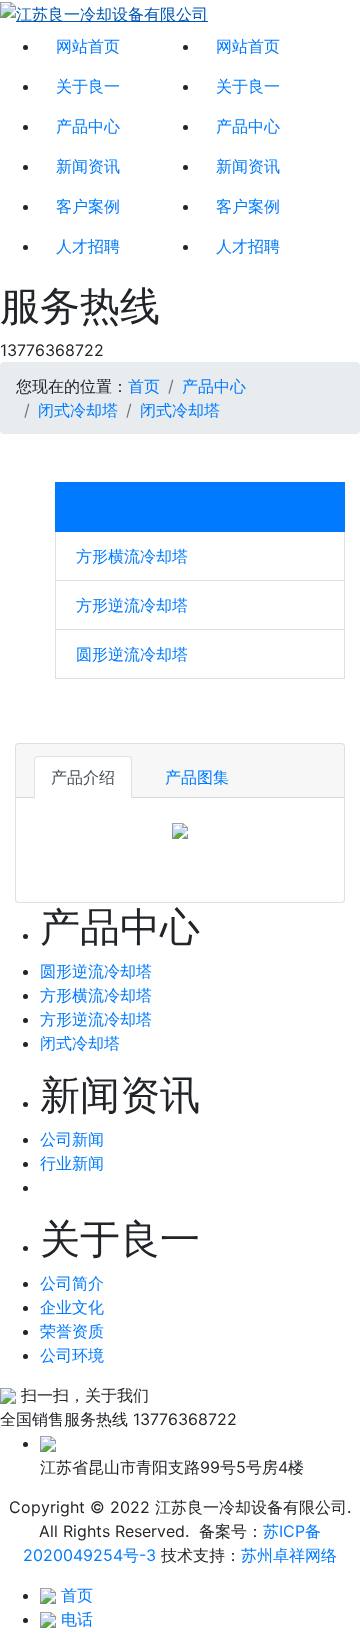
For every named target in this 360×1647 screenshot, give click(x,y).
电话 (77, 1619)
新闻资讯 (88, 166)
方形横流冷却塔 (132, 556)
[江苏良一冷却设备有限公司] (104, 13)
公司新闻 (72, 1139)
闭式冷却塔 (78, 410)
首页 (144, 386)
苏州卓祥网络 (289, 1555)
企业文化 (72, 1307)
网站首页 (88, 46)
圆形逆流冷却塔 (132, 654)
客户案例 (88, 206)
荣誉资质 (72, 1331)
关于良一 (88, 86)
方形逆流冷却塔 (132, 605)
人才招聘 (88, 246)
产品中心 (88, 126)
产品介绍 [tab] (83, 777)
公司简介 (72, 1283)
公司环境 (72, 1355)
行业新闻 (72, 1163)
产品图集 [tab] (197, 777)
